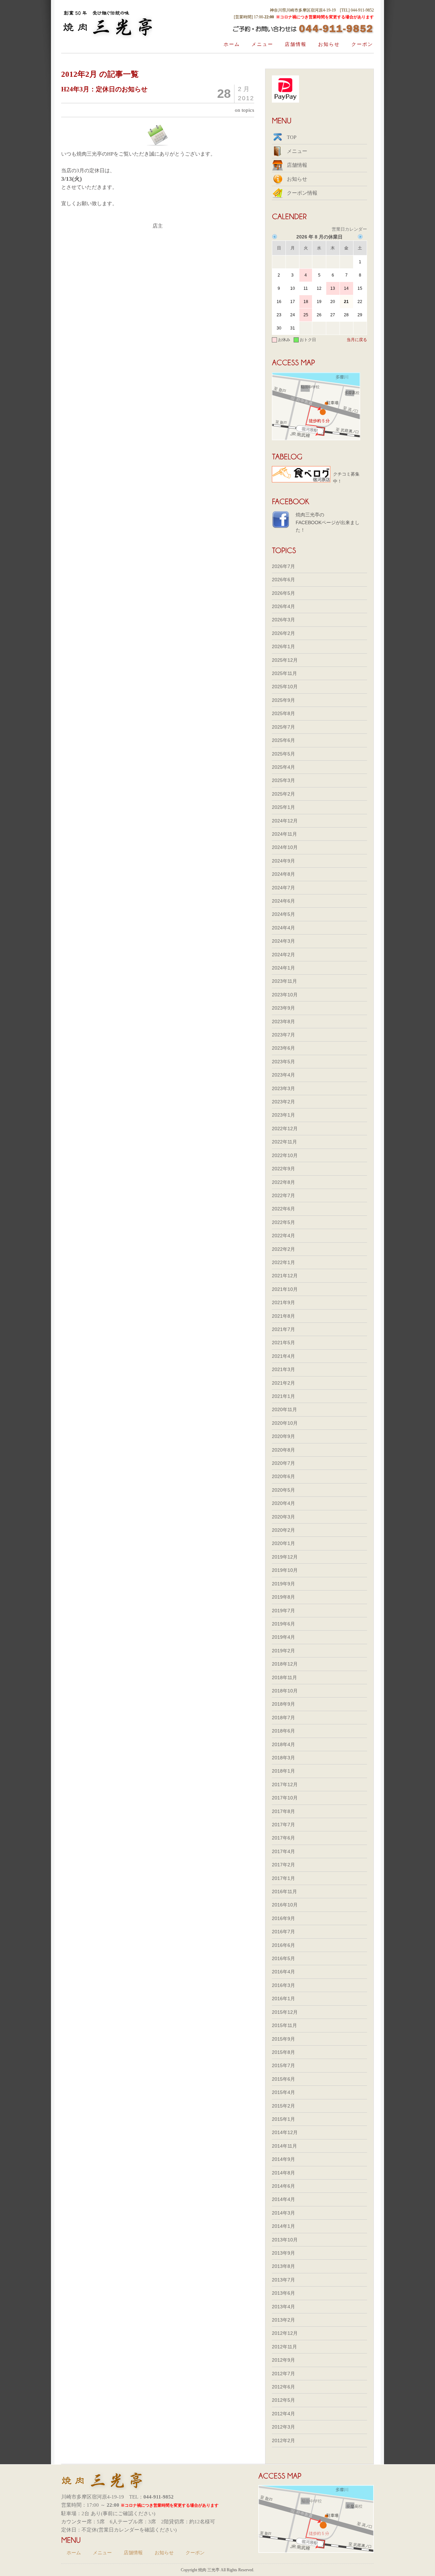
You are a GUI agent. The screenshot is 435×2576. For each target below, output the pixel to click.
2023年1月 (283, 1115)
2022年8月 (283, 1182)
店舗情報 (296, 44)
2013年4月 (283, 2307)
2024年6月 (283, 901)
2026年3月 (283, 620)
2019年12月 (285, 1557)
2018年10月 (285, 1691)
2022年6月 (283, 1209)
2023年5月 (283, 1062)
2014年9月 (283, 2159)
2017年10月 (285, 1798)
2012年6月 (283, 2387)
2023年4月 (283, 1075)
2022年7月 (283, 1195)
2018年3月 (283, 1758)
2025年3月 (283, 780)
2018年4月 (283, 1744)
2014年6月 (283, 2186)
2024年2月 (283, 955)
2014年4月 (283, 2199)
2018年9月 (283, 1704)
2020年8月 (283, 1450)
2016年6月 (283, 1945)
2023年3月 (283, 1088)
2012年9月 (283, 2360)
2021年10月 (285, 1289)
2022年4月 (283, 1236)
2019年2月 (283, 1651)
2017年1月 (283, 1878)
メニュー (262, 44)
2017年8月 (283, 1811)
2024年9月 (283, 861)
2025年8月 (283, 713)
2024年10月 (285, 847)
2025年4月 (283, 767)
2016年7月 (283, 1932)
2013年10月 (285, 2240)
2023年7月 (283, 1035)
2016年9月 (283, 1918)
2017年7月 (283, 1825)
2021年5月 (283, 1343)
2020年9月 (283, 1436)
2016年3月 (283, 1985)
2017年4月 (283, 1851)
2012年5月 (283, 2400)
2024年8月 (283, 874)
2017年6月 (283, 1838)
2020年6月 (283, 1476)
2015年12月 (285, 2012)
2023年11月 (284, 981)
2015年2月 (283, 2106)
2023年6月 (283, 1048)
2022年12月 (285, 1129)
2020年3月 (283, 1517)
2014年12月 (285, 2132)
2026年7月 (283, 566)
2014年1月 (283, 2226)
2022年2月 (283, 1249)
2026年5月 (283, 593)
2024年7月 (283, 888)
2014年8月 (283, 2173)
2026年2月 (283, 633)
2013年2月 (283, 2320)
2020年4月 (283, 1503)
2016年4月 (283, 1972)
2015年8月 (283, 2052)
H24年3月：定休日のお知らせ (104, 89)
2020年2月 (283, 1530)
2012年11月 (284, 2347)
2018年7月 (283, 1718)
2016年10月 (285, 1905)
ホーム (232, 44)
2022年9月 (283, 1169)
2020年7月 (283, 1463)
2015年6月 (283, 2079)
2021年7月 (283, 1329)
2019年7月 (283, 1611)
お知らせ (329, 44)
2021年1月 (283, 1396)
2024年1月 (283, 968)
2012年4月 (283, 2414)
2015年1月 (283, 2119)
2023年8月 (283, 1021)
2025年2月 (283, 794)
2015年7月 (283, 2065)
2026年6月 (283, 580)
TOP (292, 137)
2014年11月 (284, 2146)
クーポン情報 (302, 193)
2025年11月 (284, 673)
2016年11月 (284, 1891)
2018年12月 (285, 1664)
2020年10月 (285, 1423)
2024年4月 (283, 928)
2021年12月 (285, 1276)
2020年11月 (284, 1409)
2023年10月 (285, 995)
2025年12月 (285, 660)
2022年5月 (283, 1222)
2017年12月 (285, 1784)
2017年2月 (283, 1865)
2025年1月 (283, 807)
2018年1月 (283, 1771)
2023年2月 (283, 1102)
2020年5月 (283, 1490)
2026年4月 (283, 606)
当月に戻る (357, 340)
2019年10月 (285, 1570)
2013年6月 (283, 2293)
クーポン (362, 44)
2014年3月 (283, 2213)
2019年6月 (283, 1624)
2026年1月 (283, 646)
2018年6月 (283, 1731)
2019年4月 (283, 1637)
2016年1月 (283, 1998)
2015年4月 (283, 2092)
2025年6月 (283, 740)
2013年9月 (283, 2253)
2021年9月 (283, 1302)
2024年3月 (283, 941)
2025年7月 (283, 727)
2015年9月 (283, 2039)
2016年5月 (283, 1958)
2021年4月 (283, 1356)
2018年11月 (284, 1677)
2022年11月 (284, 1142)
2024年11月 (284, 834)
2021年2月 (283, 1383)
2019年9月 (283, 1584)
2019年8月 (283, 1597)
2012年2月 (283, 2440)
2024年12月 (285, 821)
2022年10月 (285, 1155)
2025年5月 (283, 754)
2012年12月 (285, 2333)
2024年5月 (283, 914)
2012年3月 (283, 2427)
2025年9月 (283, 700)
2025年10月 (285, 687)
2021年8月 (283, 1316)
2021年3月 (283, 1369)
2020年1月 (283, 1543)
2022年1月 (283, 1262)
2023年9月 (283, 1008)
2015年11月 (284, 2025)
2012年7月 (283, 2374)
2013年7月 (283, 2280)
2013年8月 (283, 2266)
